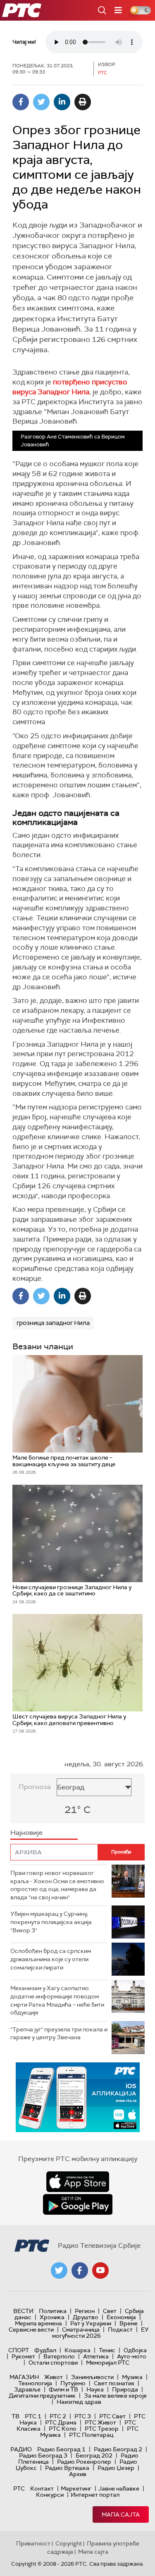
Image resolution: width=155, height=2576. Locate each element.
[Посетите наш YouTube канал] (100, 2270)
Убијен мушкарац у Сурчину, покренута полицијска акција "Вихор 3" (51, 1922)
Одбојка (135, 2350)
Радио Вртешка (67, 2468)
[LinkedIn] (62, 102)
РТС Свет (112, 2416)
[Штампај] (83, 102)
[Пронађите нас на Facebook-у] (80, 2270)
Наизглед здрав (79, 2402)
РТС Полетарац (91, 2435)
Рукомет (23, 2356)
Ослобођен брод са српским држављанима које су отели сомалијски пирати (51, 1959)
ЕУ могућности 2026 (100, 2333)
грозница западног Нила (53, 1323)
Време (129, 2323)
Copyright (69, 2543)
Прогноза (35, 1787)
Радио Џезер (116, 2468)
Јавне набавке (119, 2488)
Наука (95, 2389)
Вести (23, 2311)
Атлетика (96, 2356)
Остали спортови (53, 2363)
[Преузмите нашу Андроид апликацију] (78, 2204)
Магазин (24, 2377)
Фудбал (45, 2350)
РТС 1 (33, 2416)
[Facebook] (21, 102)
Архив (78, 2474)
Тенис (107, 2350)
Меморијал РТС (108, 2363)
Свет (110, 2311)
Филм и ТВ (63, 2389)
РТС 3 (83, 2416)
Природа (125, 2389)
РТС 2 (58, 2416)
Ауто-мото (132, 2356)
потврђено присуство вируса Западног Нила (70, 387)
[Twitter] (41, 102)
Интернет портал (95, 2495)
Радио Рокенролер (84, 2462)
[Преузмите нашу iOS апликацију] (78, 2182)
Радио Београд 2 (118, 2449)
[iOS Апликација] (78, 2097)
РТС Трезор (102, 2429)
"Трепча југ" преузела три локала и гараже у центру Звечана (59, 2033)
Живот (54, 2377)
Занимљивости (92, 2377)
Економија (121, 2317)
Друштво (86, 2317)
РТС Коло (63, 2429)
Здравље (27, 2389)
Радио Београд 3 (43, 2455)
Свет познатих (114, 2383)
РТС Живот (100, 2422)
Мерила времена (38, 2323)
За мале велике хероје (115, 2396)
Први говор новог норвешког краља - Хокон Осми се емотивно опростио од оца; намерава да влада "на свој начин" (57, 1885)
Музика (132, 2377)
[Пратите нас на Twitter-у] (59, 2270)
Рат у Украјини (91, 2323)
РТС (19, 2488)
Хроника (52, 2317)
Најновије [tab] (26, 1833)
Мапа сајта (121, 2514)
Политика (53, 2311)
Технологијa (35, 2383)
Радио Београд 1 (61, 2449)
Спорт (19, 2350)
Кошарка (77, 2350)
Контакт (42, 2488)
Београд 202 (94, 2455)
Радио (21, 2449)
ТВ (15, 2416)
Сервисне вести (31, 2330)
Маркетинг (76, 2488)
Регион (85, 2311)
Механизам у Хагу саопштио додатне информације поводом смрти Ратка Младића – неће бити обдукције (57, 2000)
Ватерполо (59, 2356)
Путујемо (73, 2383)
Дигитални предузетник (42, 2396)
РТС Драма (61, 2422)
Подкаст (120, 2330)
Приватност (33, 2543)
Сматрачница (81, 2330)
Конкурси (50, 2495)
